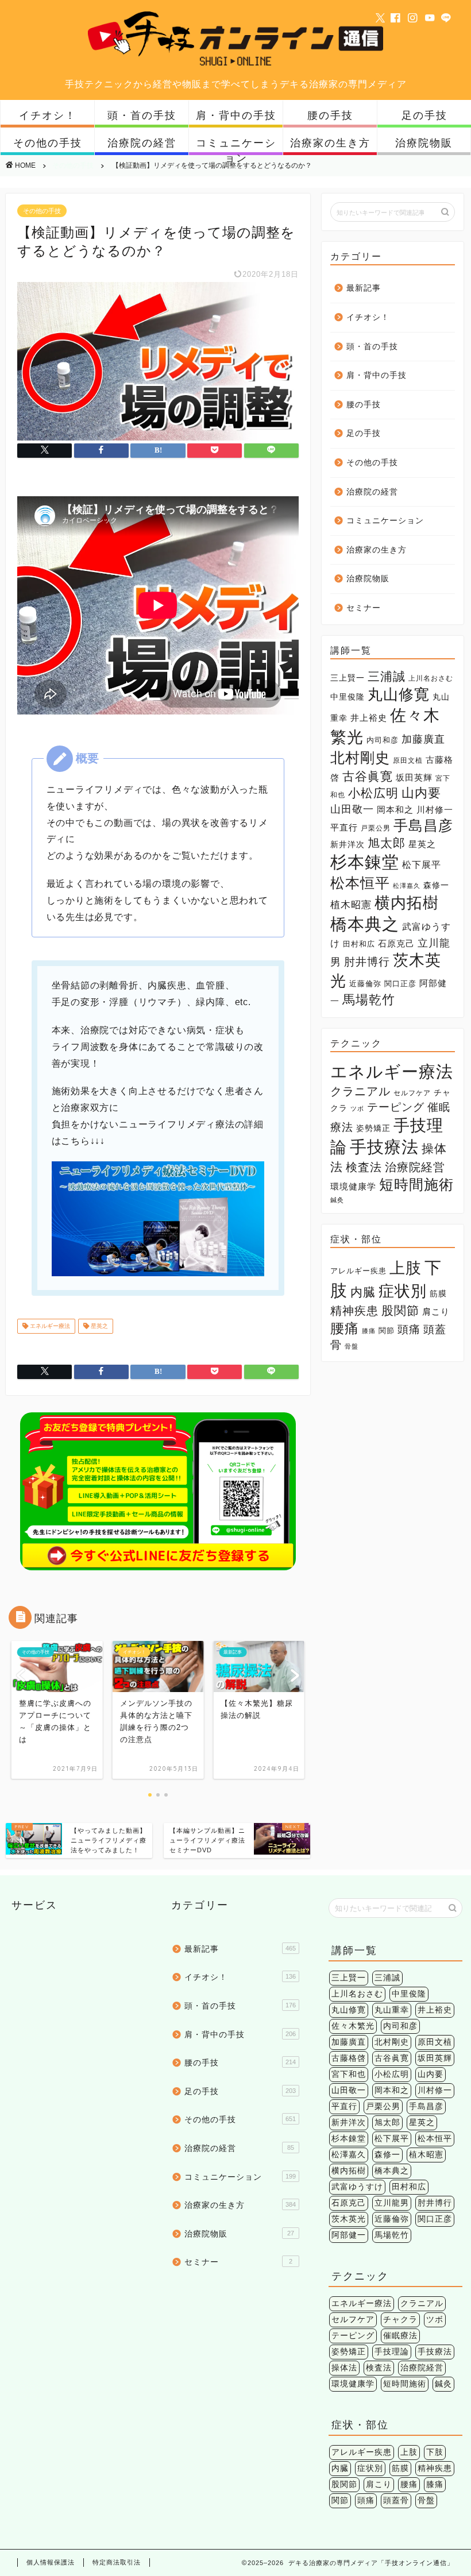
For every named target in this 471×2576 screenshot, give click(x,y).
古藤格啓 (349, 2058)
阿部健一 (349, 2235)
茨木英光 (349, 2219)
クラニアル (360, 1091)
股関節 (400, 1310)
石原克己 (396, 944)
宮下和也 (349, 2074)
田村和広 (359, 944)
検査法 (364, 1167)
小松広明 (373, 793)
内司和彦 (383, 740)
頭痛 (409, 1329)
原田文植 (408, 760)
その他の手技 (48, 143)
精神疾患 (354, 1311)
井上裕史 (369, 718)
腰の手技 (330, 115)
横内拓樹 (407, 903)
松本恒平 (360, 883)
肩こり (436, 1312)
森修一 (436, 885)
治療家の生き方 (330, 143)
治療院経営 (415, 1167)
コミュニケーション (236, 146)
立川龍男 (392, 2203)
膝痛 (369, 1331)
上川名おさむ (431, 678)
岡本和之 (395, 810)
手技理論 (392, 2352)
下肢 (435, 2452)
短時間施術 (416, 1185)
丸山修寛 (399, 694)
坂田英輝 (414, 778)
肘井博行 (367, 962)
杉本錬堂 (365, 862)
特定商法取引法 (117, 2562)
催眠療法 (400, 2336)
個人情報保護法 (51, 2562)
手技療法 (384, 1147)
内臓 (363, 1292)
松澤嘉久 (407, 886)
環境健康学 (353, 1187)
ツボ (357, 1109)
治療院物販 (424, 143)
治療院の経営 (142, 143)
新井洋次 (348, 844)
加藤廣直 (423, 739)
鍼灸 (337, 1200)
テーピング (396, 1107)
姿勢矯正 (373, 1128)
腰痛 (345, 1328)
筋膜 (438, 1293)
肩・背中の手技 (236, 115)
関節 (387, 1331)
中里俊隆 (348, 697)
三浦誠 (387, 677)
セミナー (364, 608)
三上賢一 (348, 678)
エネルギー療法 (49, 1326)
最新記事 (364, 288)
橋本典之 (365, 924)
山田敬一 (352, 809)
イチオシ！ (48, 115)
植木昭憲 (351, 905)
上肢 (406, 1268)
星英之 (99, 1326)
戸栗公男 (376, 828)
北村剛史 (360, 758)
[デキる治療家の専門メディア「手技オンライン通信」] (236, 65)
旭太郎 (387, 843)
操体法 (344, 2368)
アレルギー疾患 (358, 1271)
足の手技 (424, 115)
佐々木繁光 (353, 2026)
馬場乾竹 (369, 1000)
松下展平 (422, 864)
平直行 (344, 827)
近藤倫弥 (365, 984)
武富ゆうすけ (357, 2187)
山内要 (421, 793)
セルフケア (412, 1093)
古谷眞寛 (368, 777)
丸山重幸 (392, 2010)
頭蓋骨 (396, 2500)
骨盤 (352, 1346)
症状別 (403, 1291)
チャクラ (400, 2320)
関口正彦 (400, 984)
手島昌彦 (423, 826)
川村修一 (435, 810)
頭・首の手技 (142, 115)
